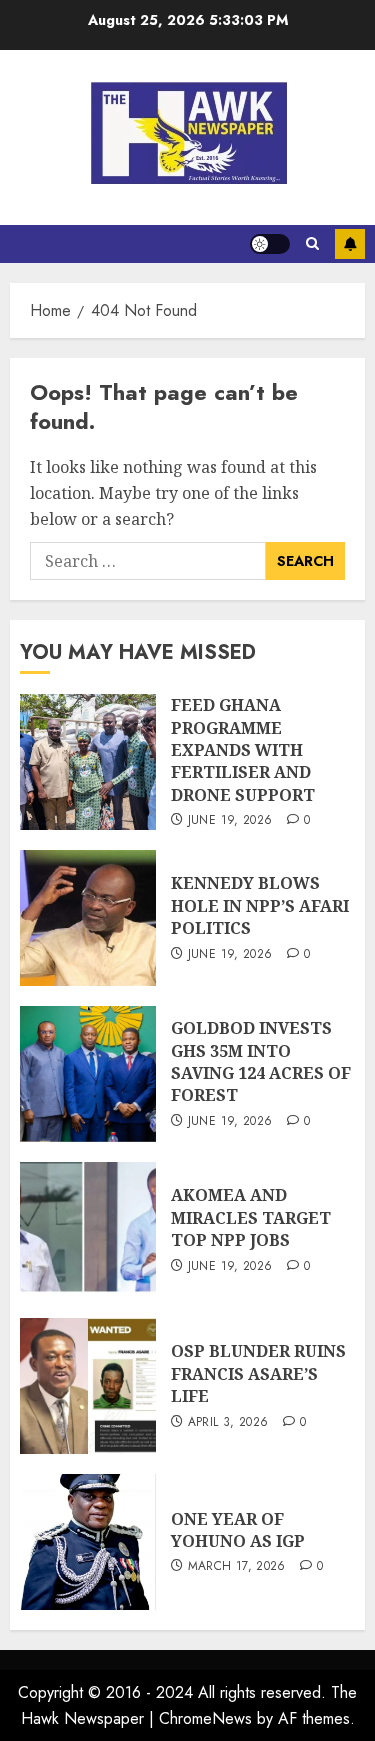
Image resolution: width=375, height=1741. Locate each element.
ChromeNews (205, 1718)
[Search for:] (148, 561)
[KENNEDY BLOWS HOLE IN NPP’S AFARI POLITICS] (88, 918)
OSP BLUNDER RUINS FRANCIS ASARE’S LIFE (258, 1373)
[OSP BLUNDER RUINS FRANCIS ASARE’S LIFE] (88, 1386)
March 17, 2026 (237, 1567)
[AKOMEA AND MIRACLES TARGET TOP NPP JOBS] (88, 1230)
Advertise (350, 244)
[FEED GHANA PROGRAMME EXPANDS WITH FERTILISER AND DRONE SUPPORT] (88, 762)
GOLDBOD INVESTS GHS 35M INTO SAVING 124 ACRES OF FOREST (261, 1061)
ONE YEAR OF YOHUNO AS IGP (238, 1530)
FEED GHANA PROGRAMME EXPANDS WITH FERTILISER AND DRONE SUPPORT (243, 750)
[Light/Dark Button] (270, 244)
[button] (312, 244)
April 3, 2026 (228, 1423)
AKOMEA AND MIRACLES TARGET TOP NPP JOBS (251, 1217)
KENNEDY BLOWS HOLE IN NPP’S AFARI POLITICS (260, 905)
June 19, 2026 (230, 821)
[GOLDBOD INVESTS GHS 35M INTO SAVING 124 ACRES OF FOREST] (88, 1074)
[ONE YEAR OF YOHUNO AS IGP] (88, 1542)
